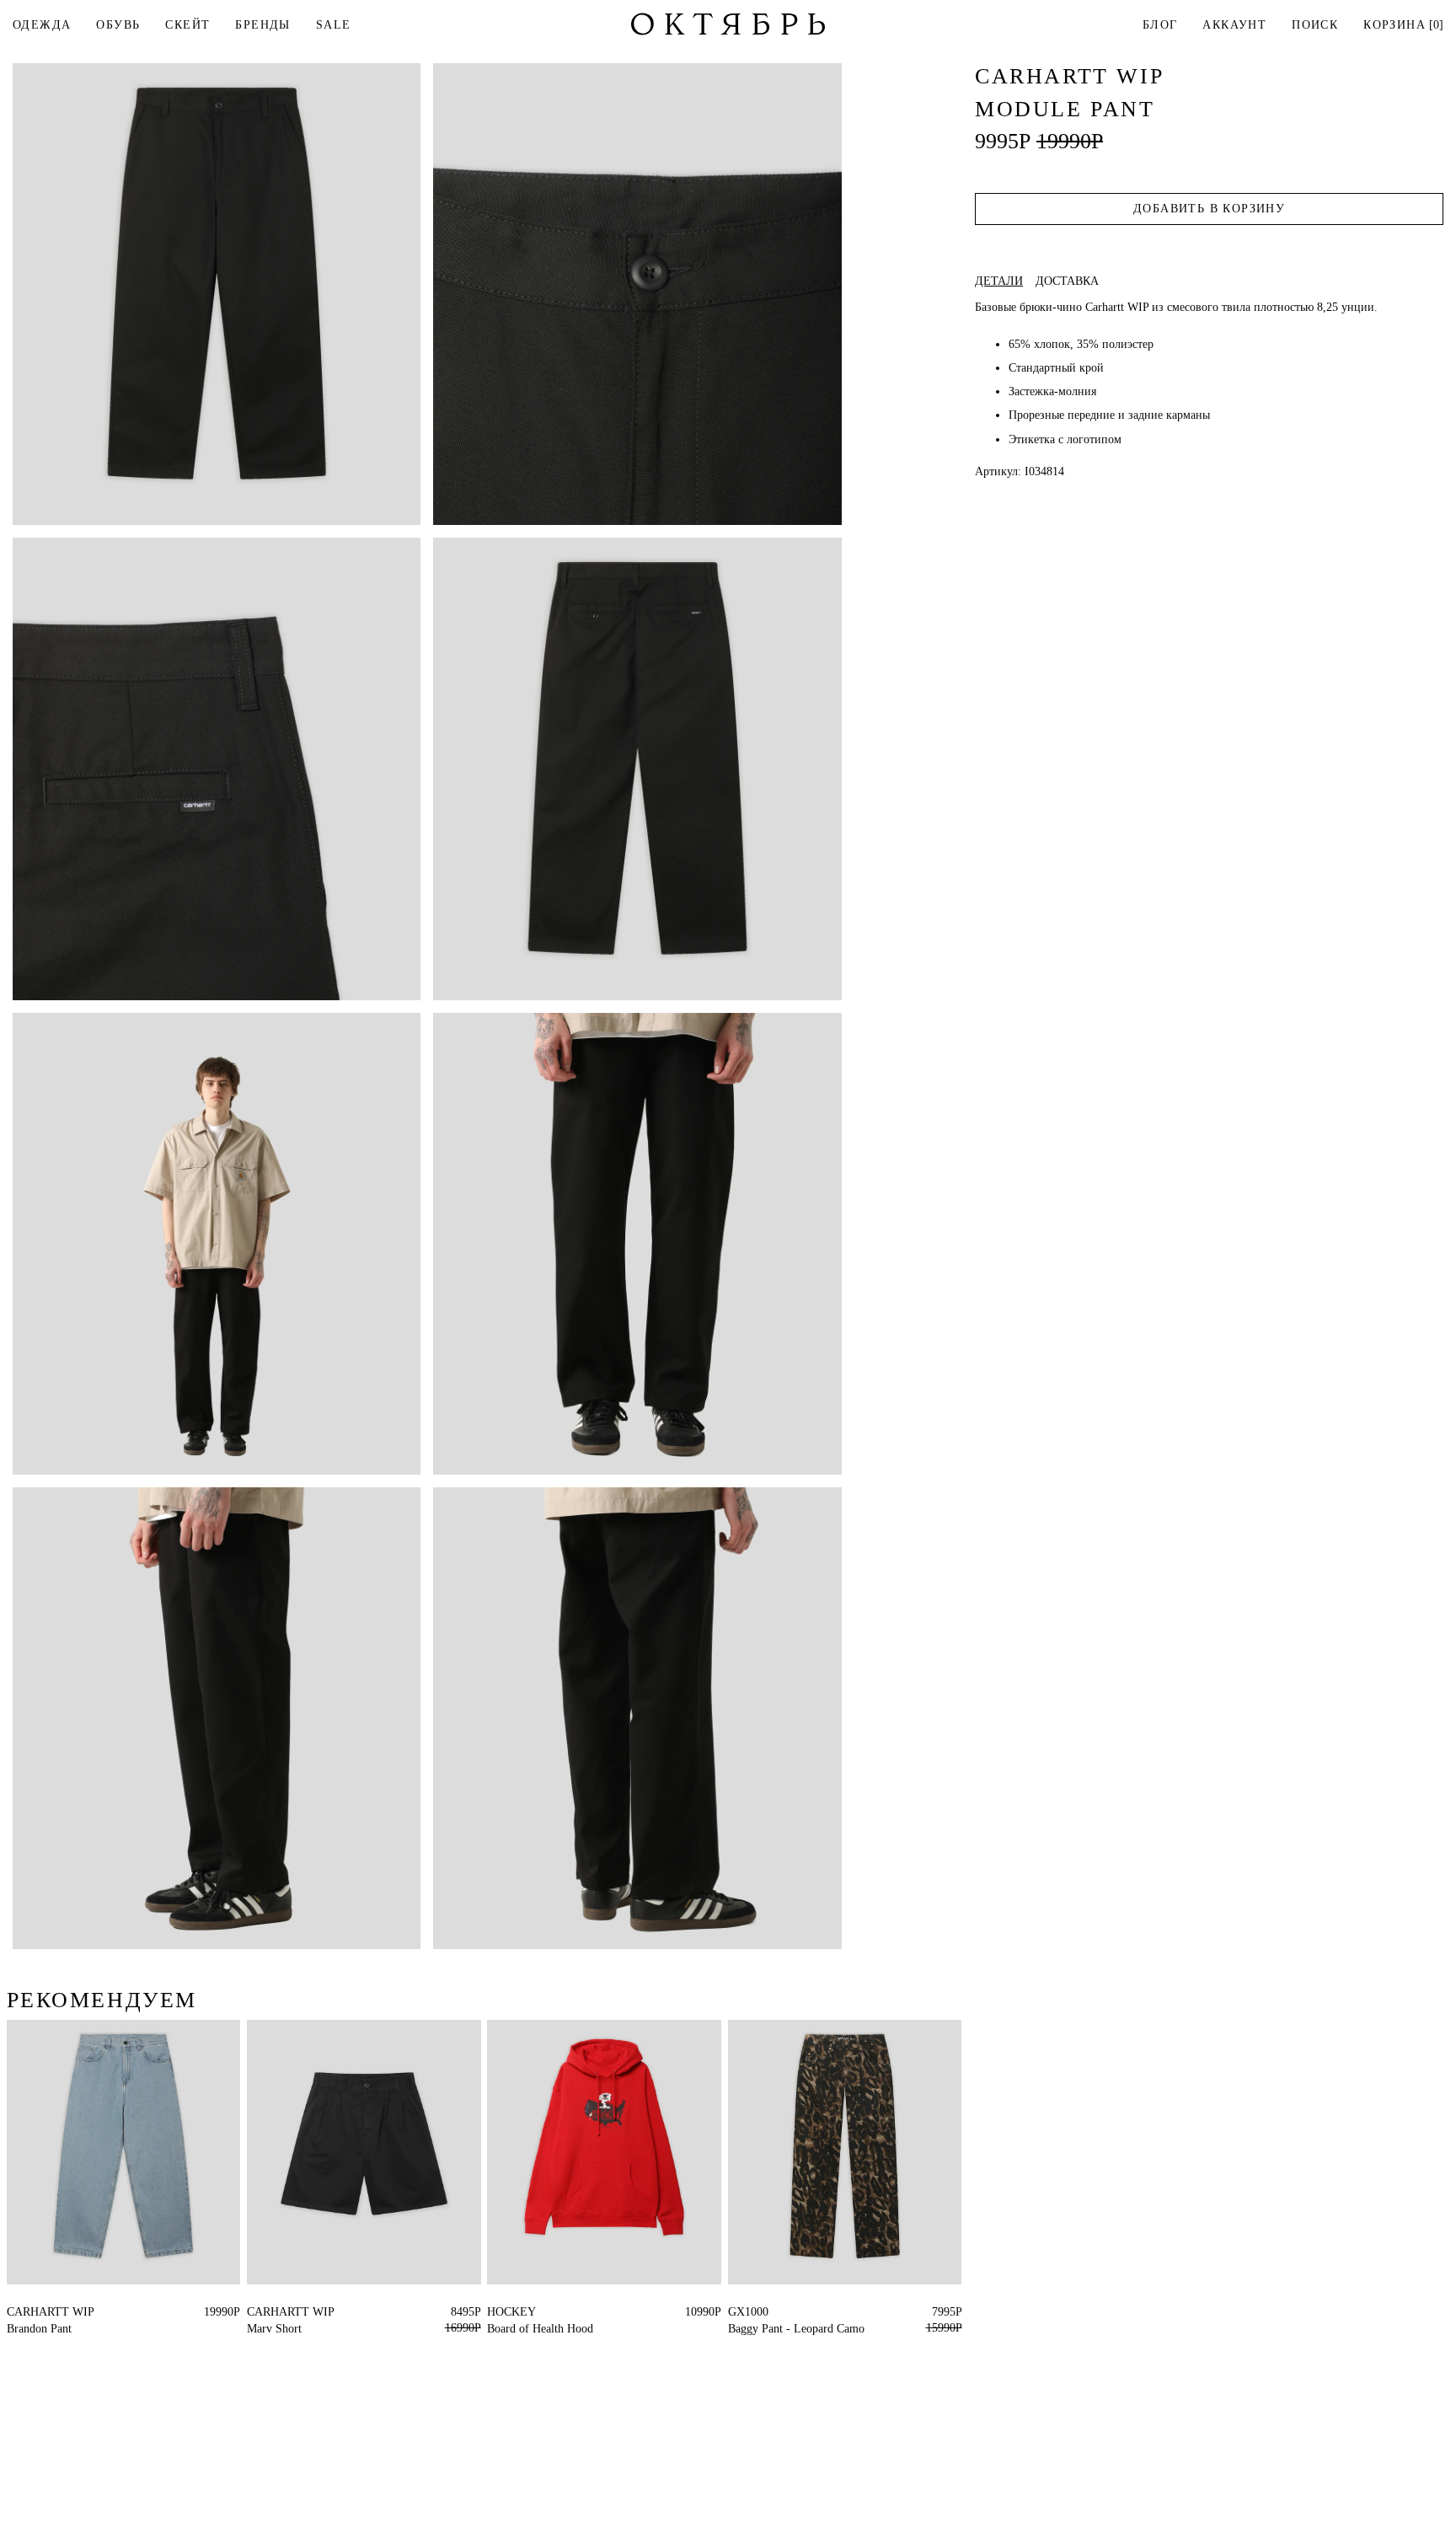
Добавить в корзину (1209, 209)
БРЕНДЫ (262, 25)
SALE (334, 25)
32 (734, 2312)
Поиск (1315, 25)
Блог (1160, 25)
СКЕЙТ (187, 25)
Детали (999, 281)
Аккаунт (1234, 25)
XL (45, 2312)
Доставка (1067, 281)
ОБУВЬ (118, 25)
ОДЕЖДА (42, 25)
